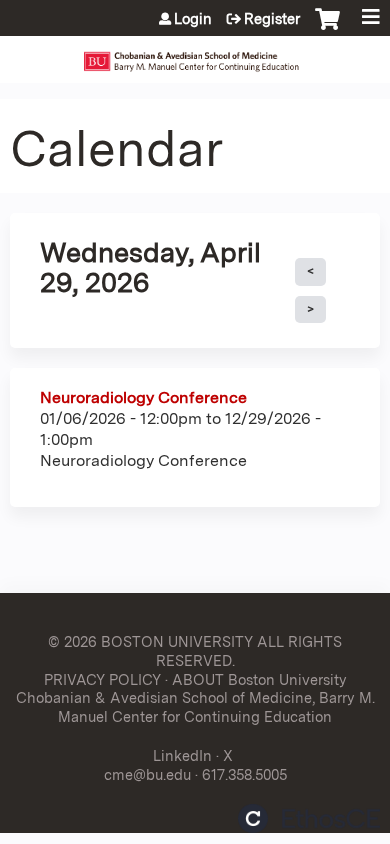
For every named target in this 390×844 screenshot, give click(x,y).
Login (193, 19)
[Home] (195, 54)
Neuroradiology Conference (143, 397)
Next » (310, 310)
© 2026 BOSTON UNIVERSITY (150, 641)
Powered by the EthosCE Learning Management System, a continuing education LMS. (309, 818)
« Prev (310, 272)
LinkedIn (182, 755)
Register (272, 19)
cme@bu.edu (147, 774)
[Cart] (327, 29)
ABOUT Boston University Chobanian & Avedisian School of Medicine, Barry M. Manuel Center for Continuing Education (195, 698)
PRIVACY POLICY (102, 679)
